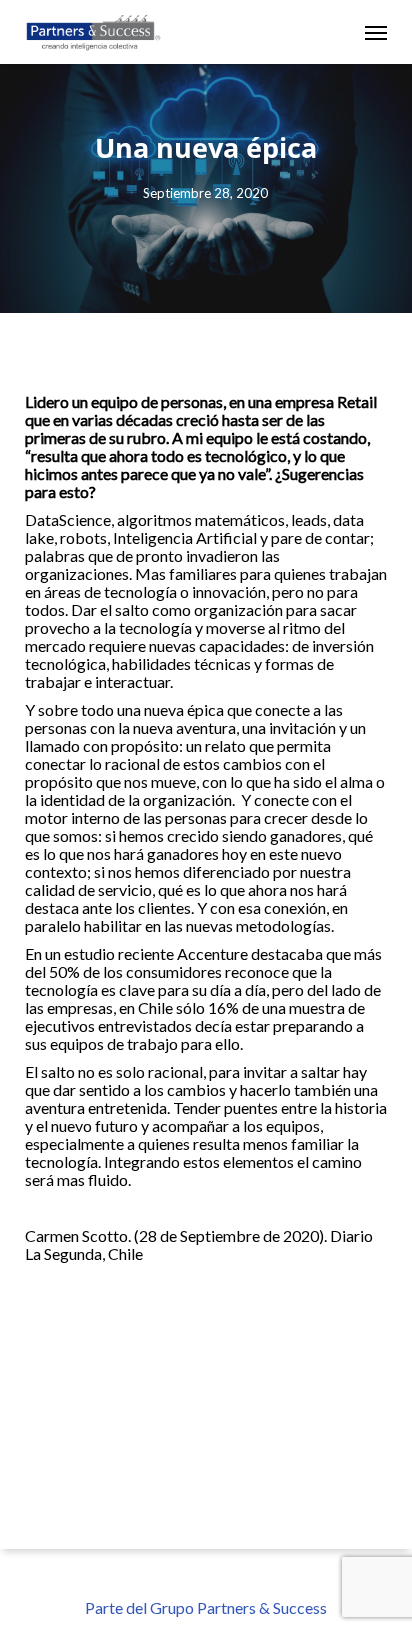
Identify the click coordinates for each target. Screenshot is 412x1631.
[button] (376, 32)
